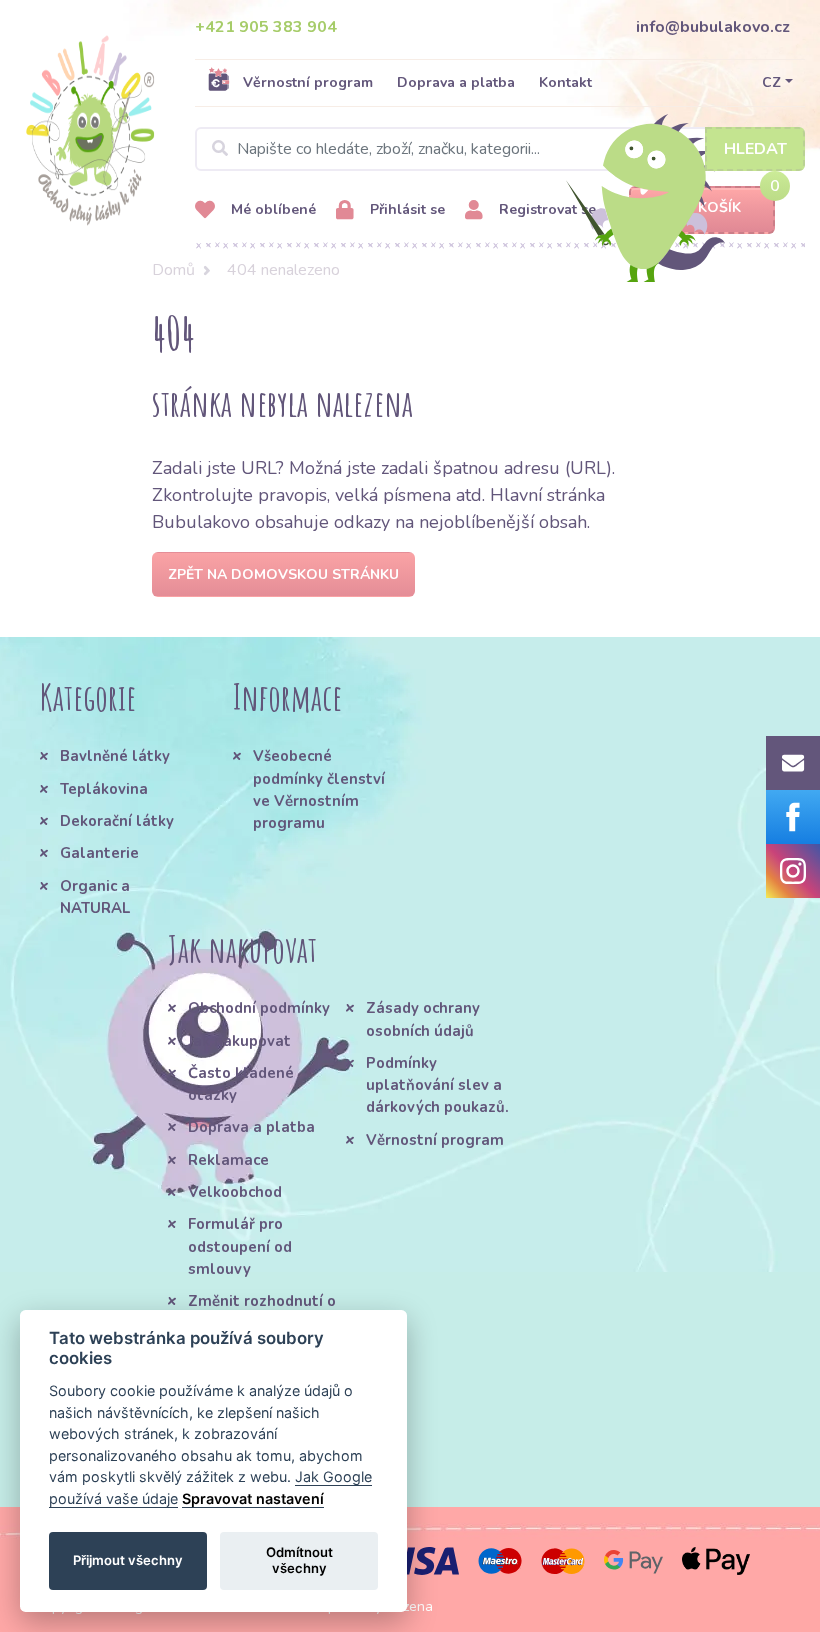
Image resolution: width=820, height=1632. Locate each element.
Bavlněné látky (115, 756)
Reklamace (228, 1160)
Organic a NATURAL (95, 897)
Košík (719, 207)
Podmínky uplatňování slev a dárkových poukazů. (437, 1085)
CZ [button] (771, 82)
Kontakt (565, 82)
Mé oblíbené (271, 209)
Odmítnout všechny (299, 1560)
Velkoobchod (235, 1192)
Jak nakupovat (239, 1041)
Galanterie (99, 853)
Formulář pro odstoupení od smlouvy (240, 1246)
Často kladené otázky (241, 1084)
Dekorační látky (117, 821)
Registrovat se (545, 209)
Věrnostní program (308, 82)
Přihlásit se (405, 209)
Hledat (755, 149)
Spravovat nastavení (253, 1498)
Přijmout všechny (128, 1560)
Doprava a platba (456, 82)
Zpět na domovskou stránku (283, 574)
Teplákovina (104, 789)
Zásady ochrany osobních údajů (423, 1019)
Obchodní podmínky (259, 1008)
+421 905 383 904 (266, 27)
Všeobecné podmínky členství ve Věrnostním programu (319, 789)
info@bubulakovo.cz (713, 27)
